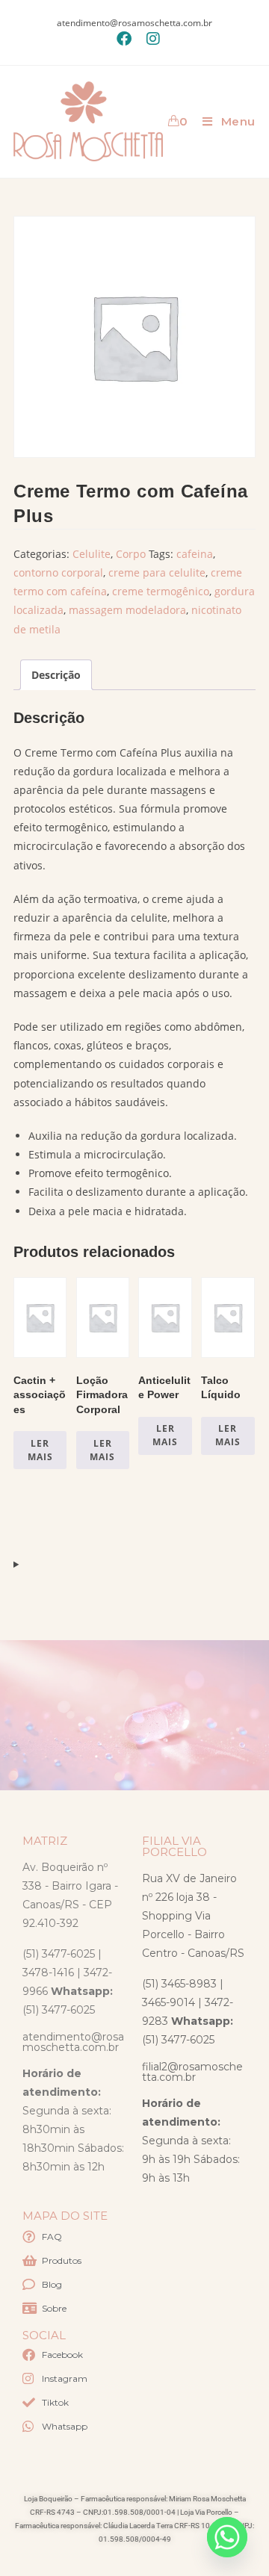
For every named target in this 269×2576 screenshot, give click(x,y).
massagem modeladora (127, 610)
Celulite (92, 554)
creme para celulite (157, 572)
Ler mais (40, 1450)
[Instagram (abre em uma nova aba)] (149, 39)
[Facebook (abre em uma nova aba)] (124, 39)
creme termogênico (161, 591)
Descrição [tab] (56, 675)
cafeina (195, 554)
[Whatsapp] (227, 2537)
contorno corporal (58, 572)
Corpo (131, 554)
